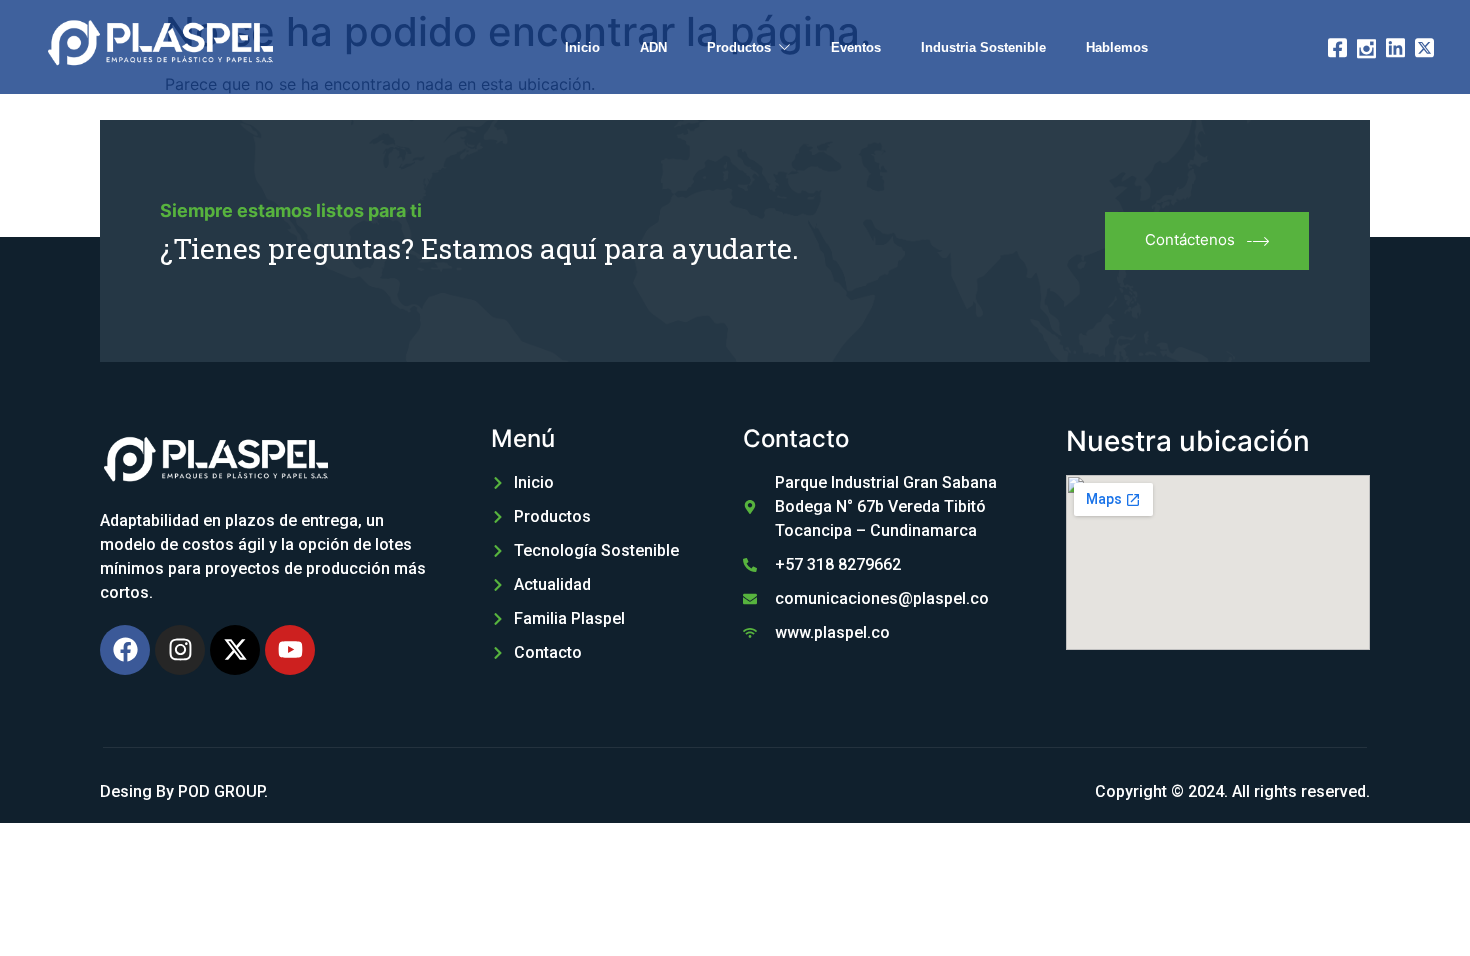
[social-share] (1337, 46)
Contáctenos (1190, 239)
